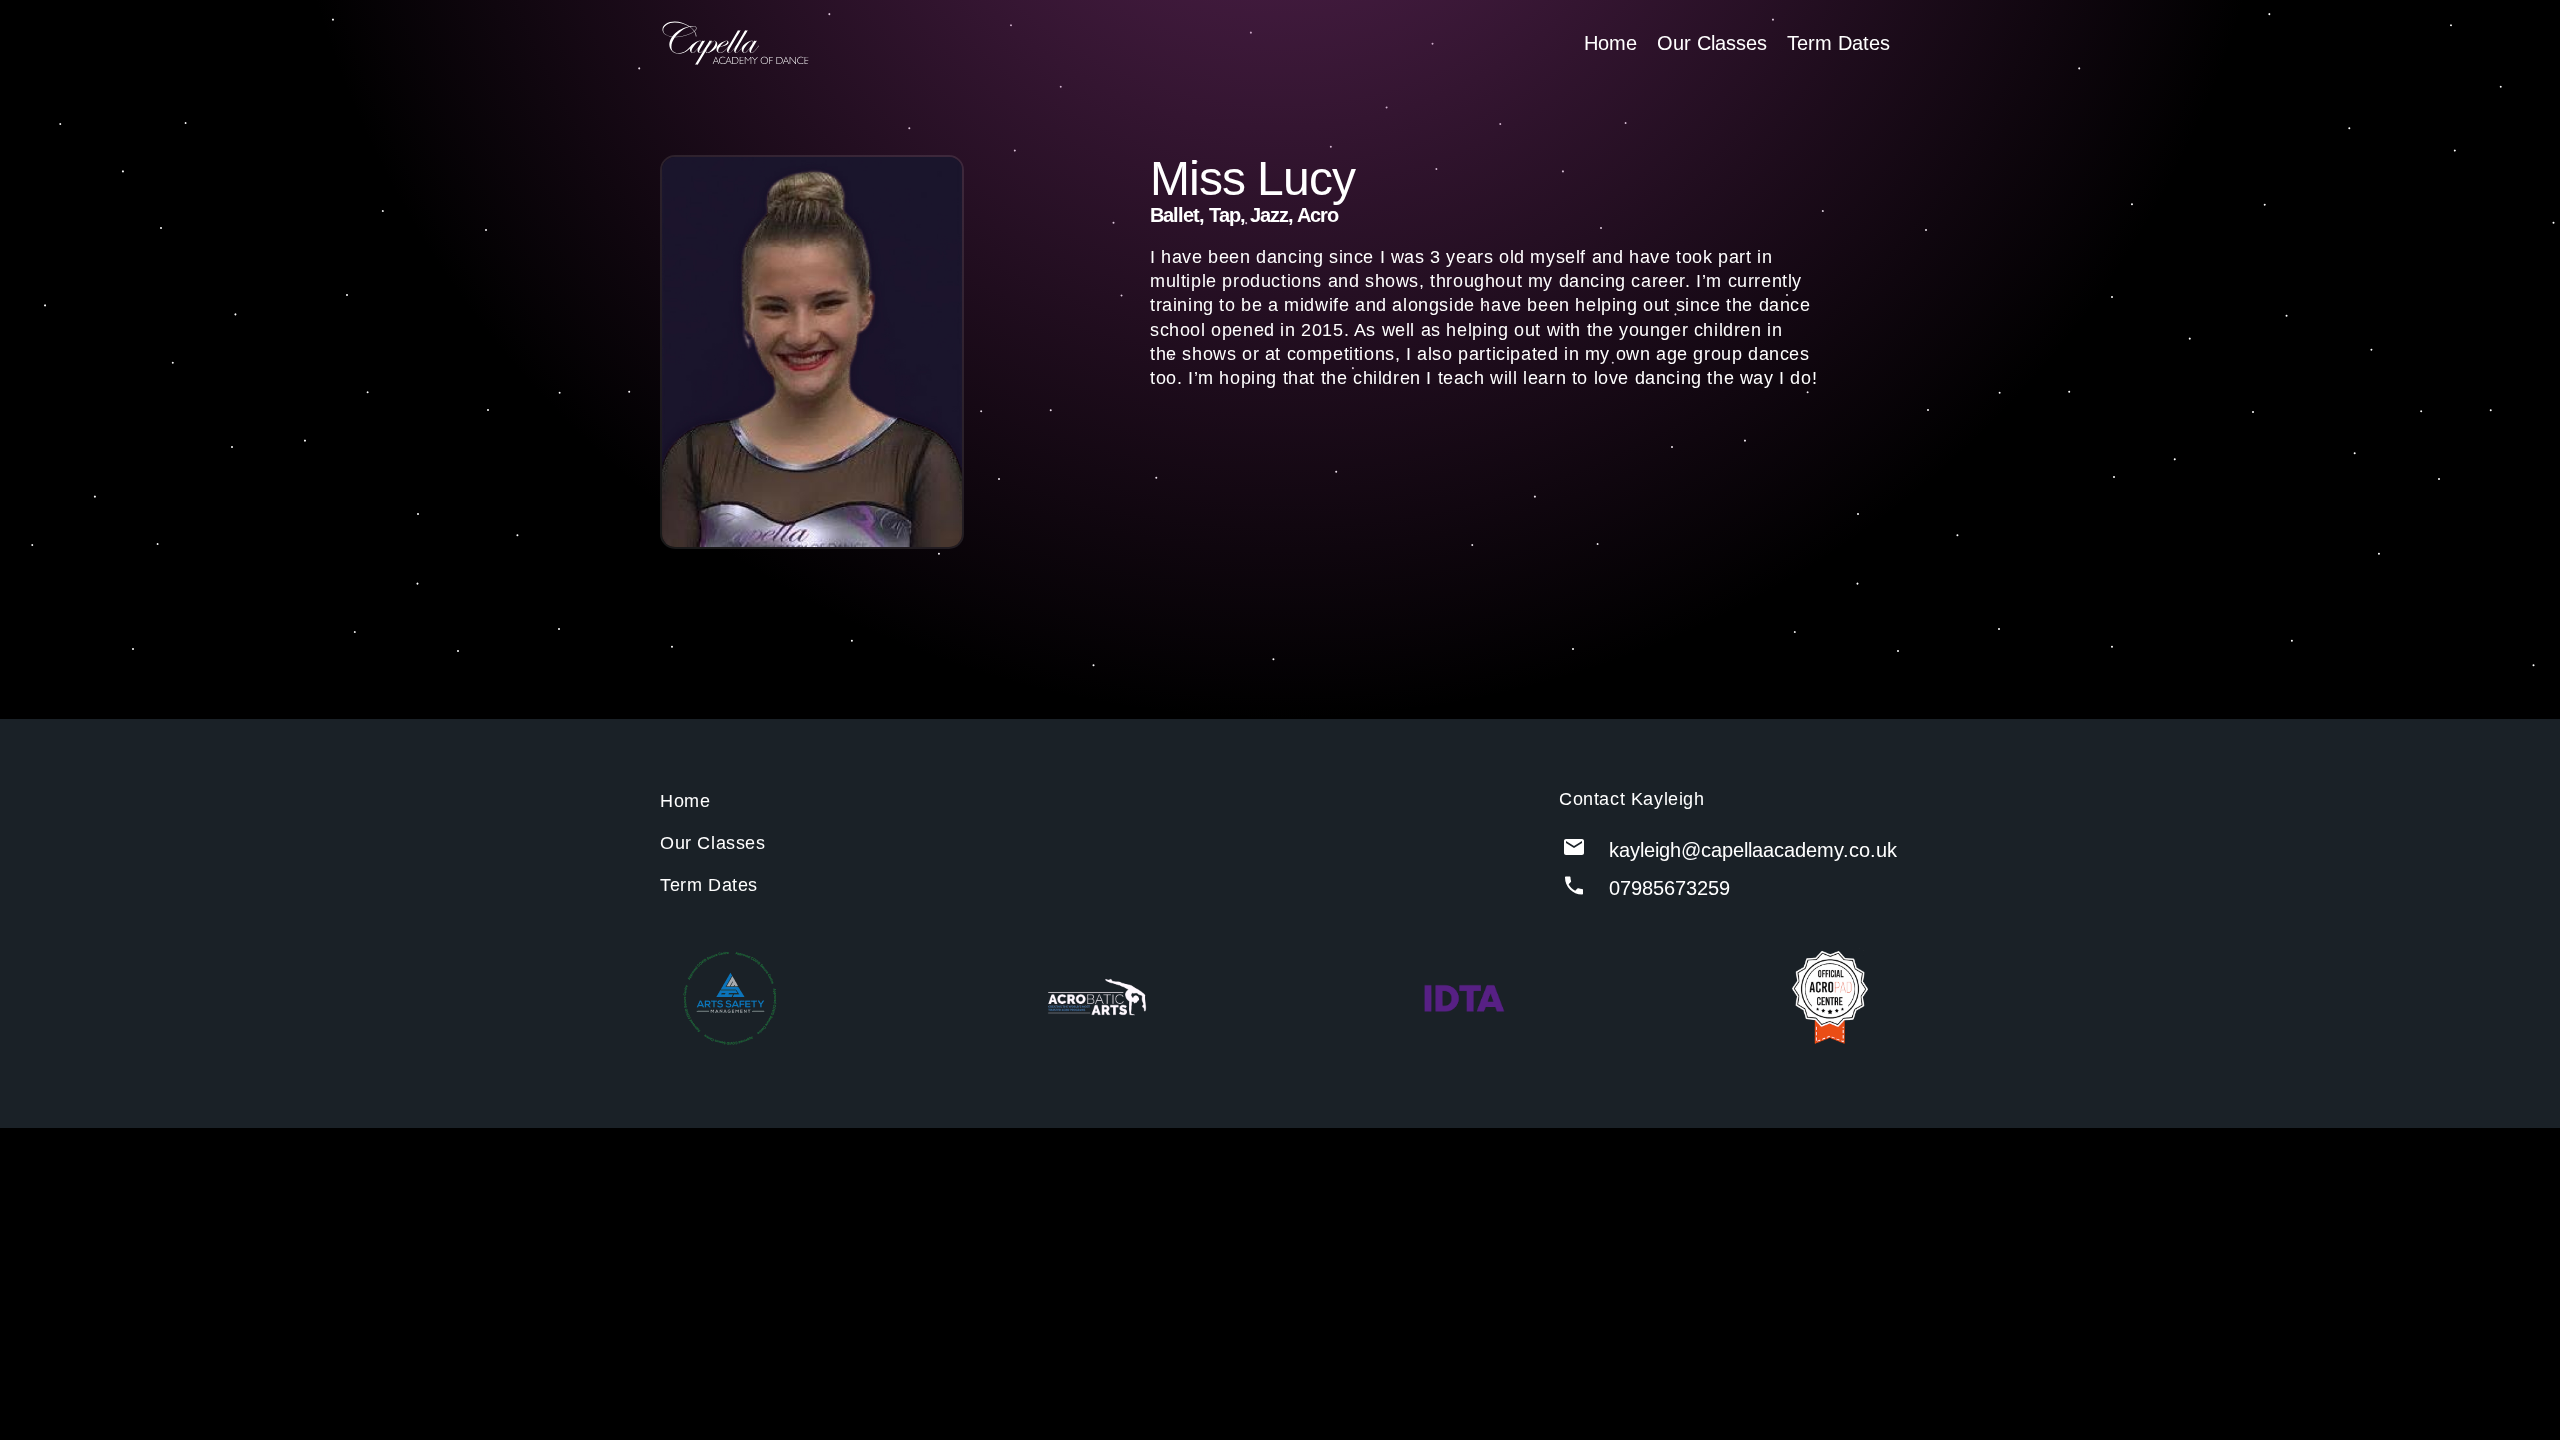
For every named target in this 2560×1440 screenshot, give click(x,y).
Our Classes (1712, 43)
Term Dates (1838, 43)
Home (1610, 43)
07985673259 (1669, 888)
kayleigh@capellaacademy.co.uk (1753, 850)
